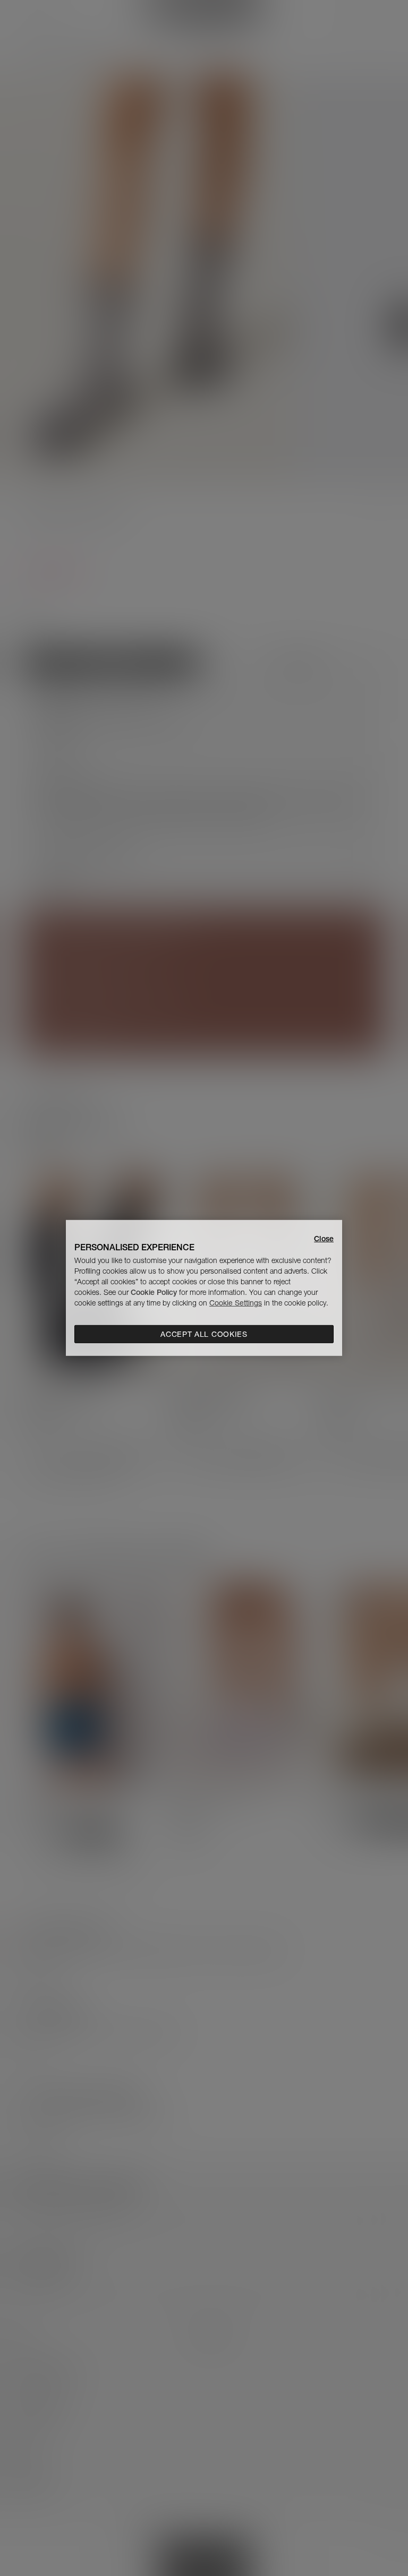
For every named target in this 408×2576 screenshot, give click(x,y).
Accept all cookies (204, 1334)
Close (324, 1239)
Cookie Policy (154, 1292)
